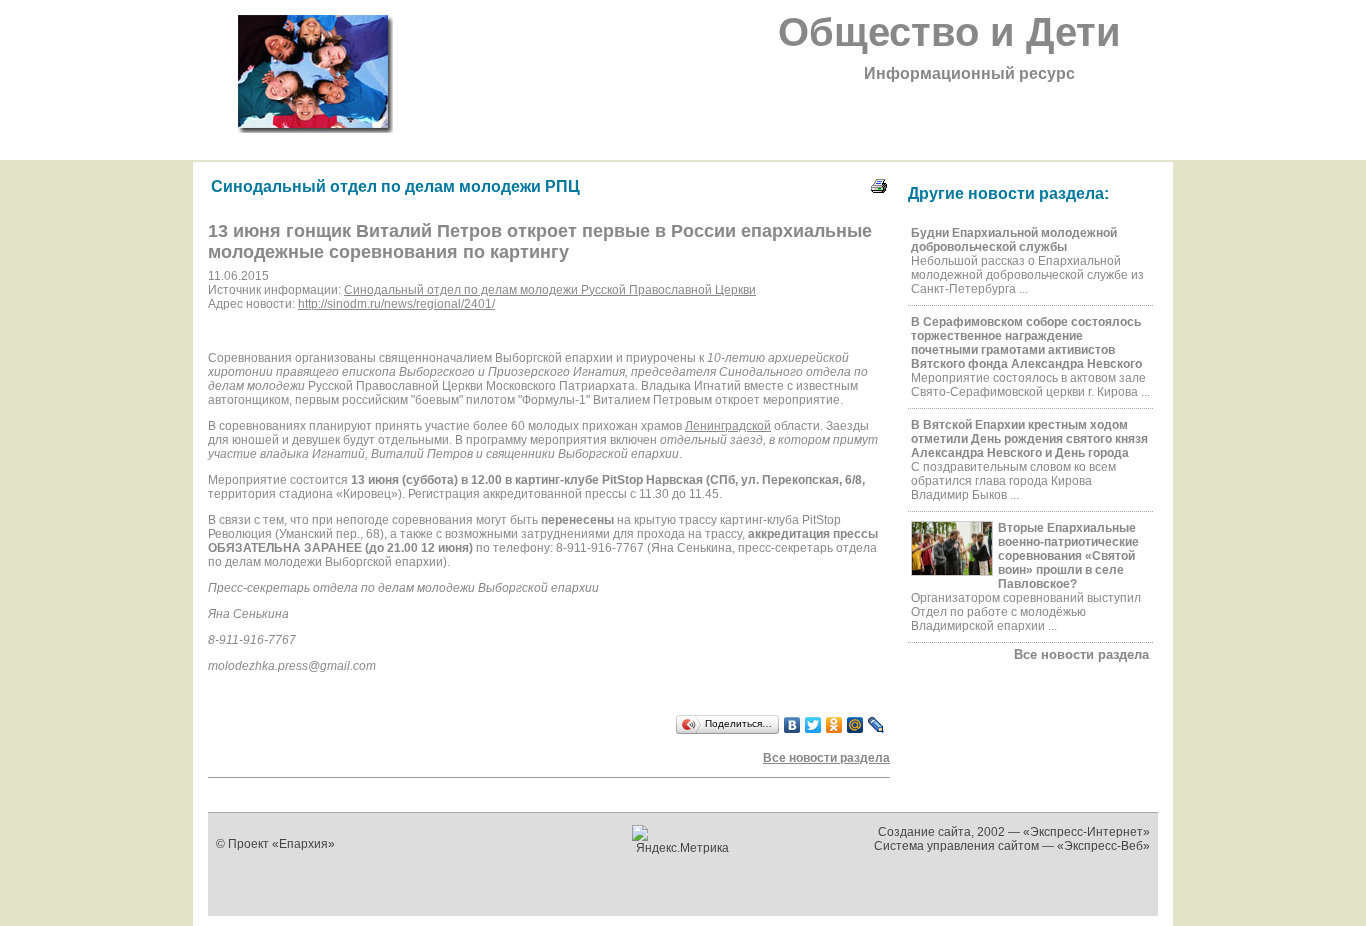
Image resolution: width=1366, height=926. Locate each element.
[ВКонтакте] (792, 725)
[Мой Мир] (855, 725)
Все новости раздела (1081, 654)
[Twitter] (813, 725)
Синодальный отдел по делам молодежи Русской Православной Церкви (550, 290)
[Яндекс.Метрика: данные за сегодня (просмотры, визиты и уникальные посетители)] (683, 840)
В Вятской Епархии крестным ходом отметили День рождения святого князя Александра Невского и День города (1029, 439)
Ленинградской (728, 426)
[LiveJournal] (876, 725)
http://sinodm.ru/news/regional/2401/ (396, 304)
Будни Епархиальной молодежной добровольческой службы (1014, 240)
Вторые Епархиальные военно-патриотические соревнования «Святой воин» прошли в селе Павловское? (1068, 556)
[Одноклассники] (834, 725)
